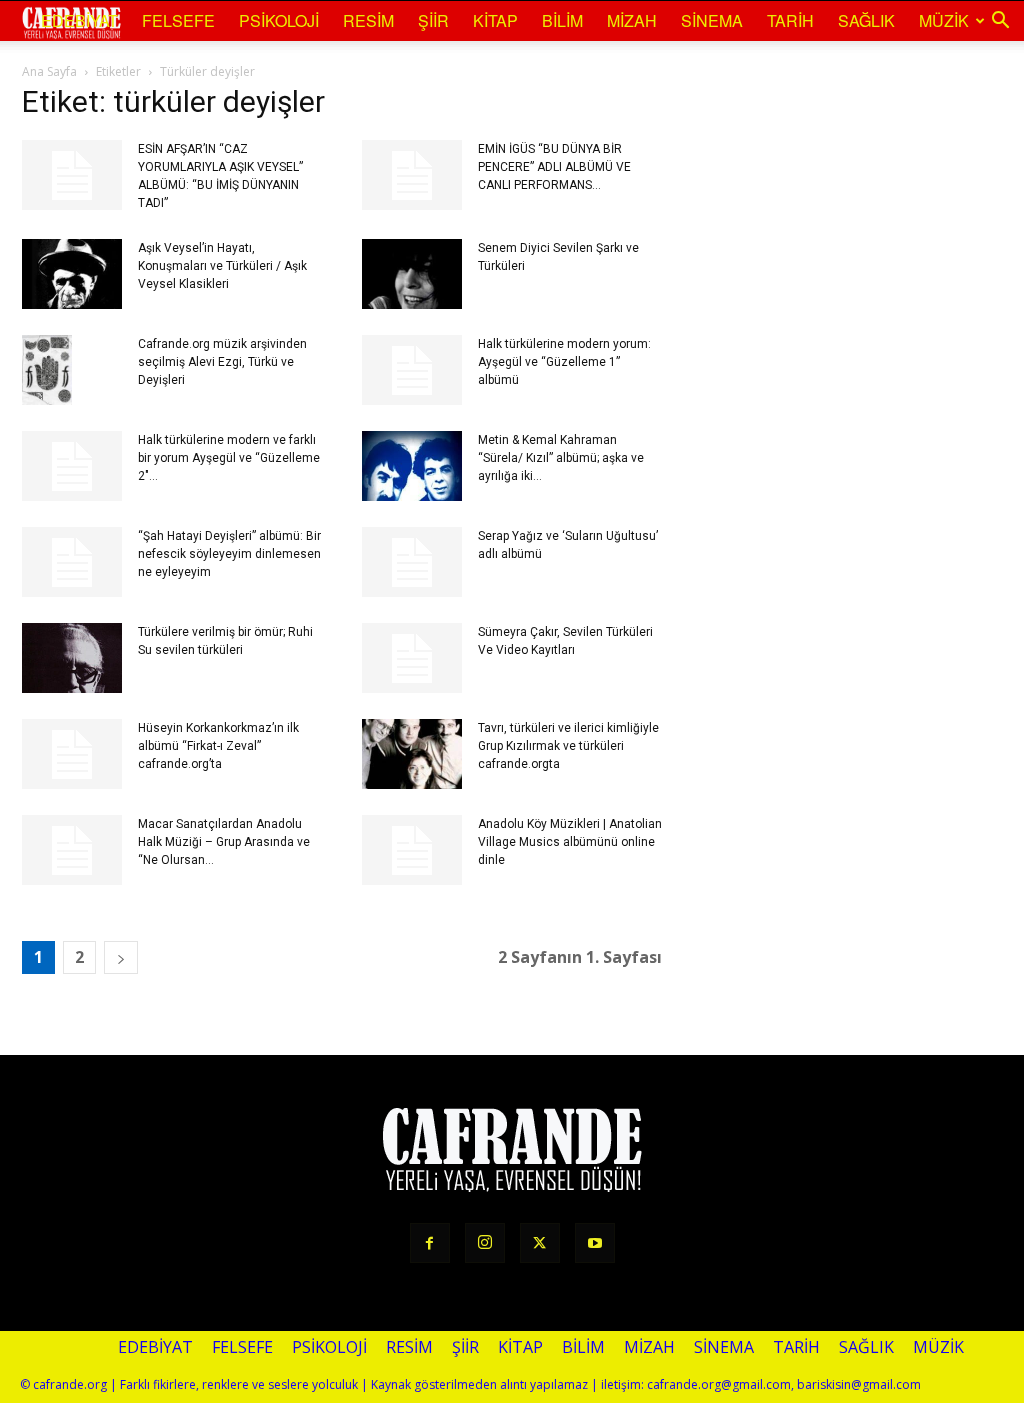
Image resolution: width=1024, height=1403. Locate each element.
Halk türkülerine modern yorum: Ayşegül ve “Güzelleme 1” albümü (564, 362)
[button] (1000, 21)
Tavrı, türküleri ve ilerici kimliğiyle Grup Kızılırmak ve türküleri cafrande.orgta (568, 746)
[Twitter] (540, 1243)
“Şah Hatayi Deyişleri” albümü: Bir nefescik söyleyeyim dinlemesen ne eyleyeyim (229, 554)
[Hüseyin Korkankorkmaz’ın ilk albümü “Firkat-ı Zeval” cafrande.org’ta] (72, 754)
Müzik (944, 20)
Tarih (790, 20)
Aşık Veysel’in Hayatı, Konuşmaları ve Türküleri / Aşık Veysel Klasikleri (222, 266)
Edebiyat (79, 20)
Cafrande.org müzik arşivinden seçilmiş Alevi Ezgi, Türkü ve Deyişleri (222, 362)
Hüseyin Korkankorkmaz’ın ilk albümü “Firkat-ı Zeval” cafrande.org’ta (218, 746)
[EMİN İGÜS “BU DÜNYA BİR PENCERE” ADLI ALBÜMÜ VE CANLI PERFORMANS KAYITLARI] (412, 175)
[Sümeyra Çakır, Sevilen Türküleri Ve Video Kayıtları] (412, 658)
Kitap (495, 20)
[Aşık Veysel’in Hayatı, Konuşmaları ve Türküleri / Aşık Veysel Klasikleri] (72, 274)
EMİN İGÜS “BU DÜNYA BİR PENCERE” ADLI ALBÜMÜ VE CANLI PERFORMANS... (554, 167)
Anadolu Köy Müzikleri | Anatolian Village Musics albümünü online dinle (570, 842)
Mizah (632, 20)
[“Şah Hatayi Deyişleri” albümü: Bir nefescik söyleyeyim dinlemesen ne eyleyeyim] (72, 562)
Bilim (562, 20)
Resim (368, 20)
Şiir (433, 20)
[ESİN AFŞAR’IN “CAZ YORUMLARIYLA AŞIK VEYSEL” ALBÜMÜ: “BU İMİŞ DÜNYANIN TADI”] (72, 175)
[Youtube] (595, 1243)
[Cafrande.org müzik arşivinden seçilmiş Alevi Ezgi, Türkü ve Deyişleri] (47, 370)
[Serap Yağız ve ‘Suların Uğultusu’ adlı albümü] (412, 562)
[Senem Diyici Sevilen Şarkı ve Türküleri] (412, 274)
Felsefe (178, 20)
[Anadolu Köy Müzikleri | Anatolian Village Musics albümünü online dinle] (412, 850)
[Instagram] (485, 1243)
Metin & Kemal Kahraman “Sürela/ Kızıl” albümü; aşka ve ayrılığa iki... (561, 458)
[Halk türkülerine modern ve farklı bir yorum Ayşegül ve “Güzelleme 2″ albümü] (72, 466)
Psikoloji (279, 20)
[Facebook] (430, 1243)
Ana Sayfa (49, 71)
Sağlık (866, 20)
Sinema (712, 20)
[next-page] (121, 957)
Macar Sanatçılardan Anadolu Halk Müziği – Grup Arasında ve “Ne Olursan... (224, 842)
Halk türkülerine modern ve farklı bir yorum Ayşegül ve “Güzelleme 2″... (229, 458)
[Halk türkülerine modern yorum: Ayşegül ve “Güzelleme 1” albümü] (412, 370)
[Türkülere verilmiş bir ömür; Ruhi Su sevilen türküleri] (72, 658)
